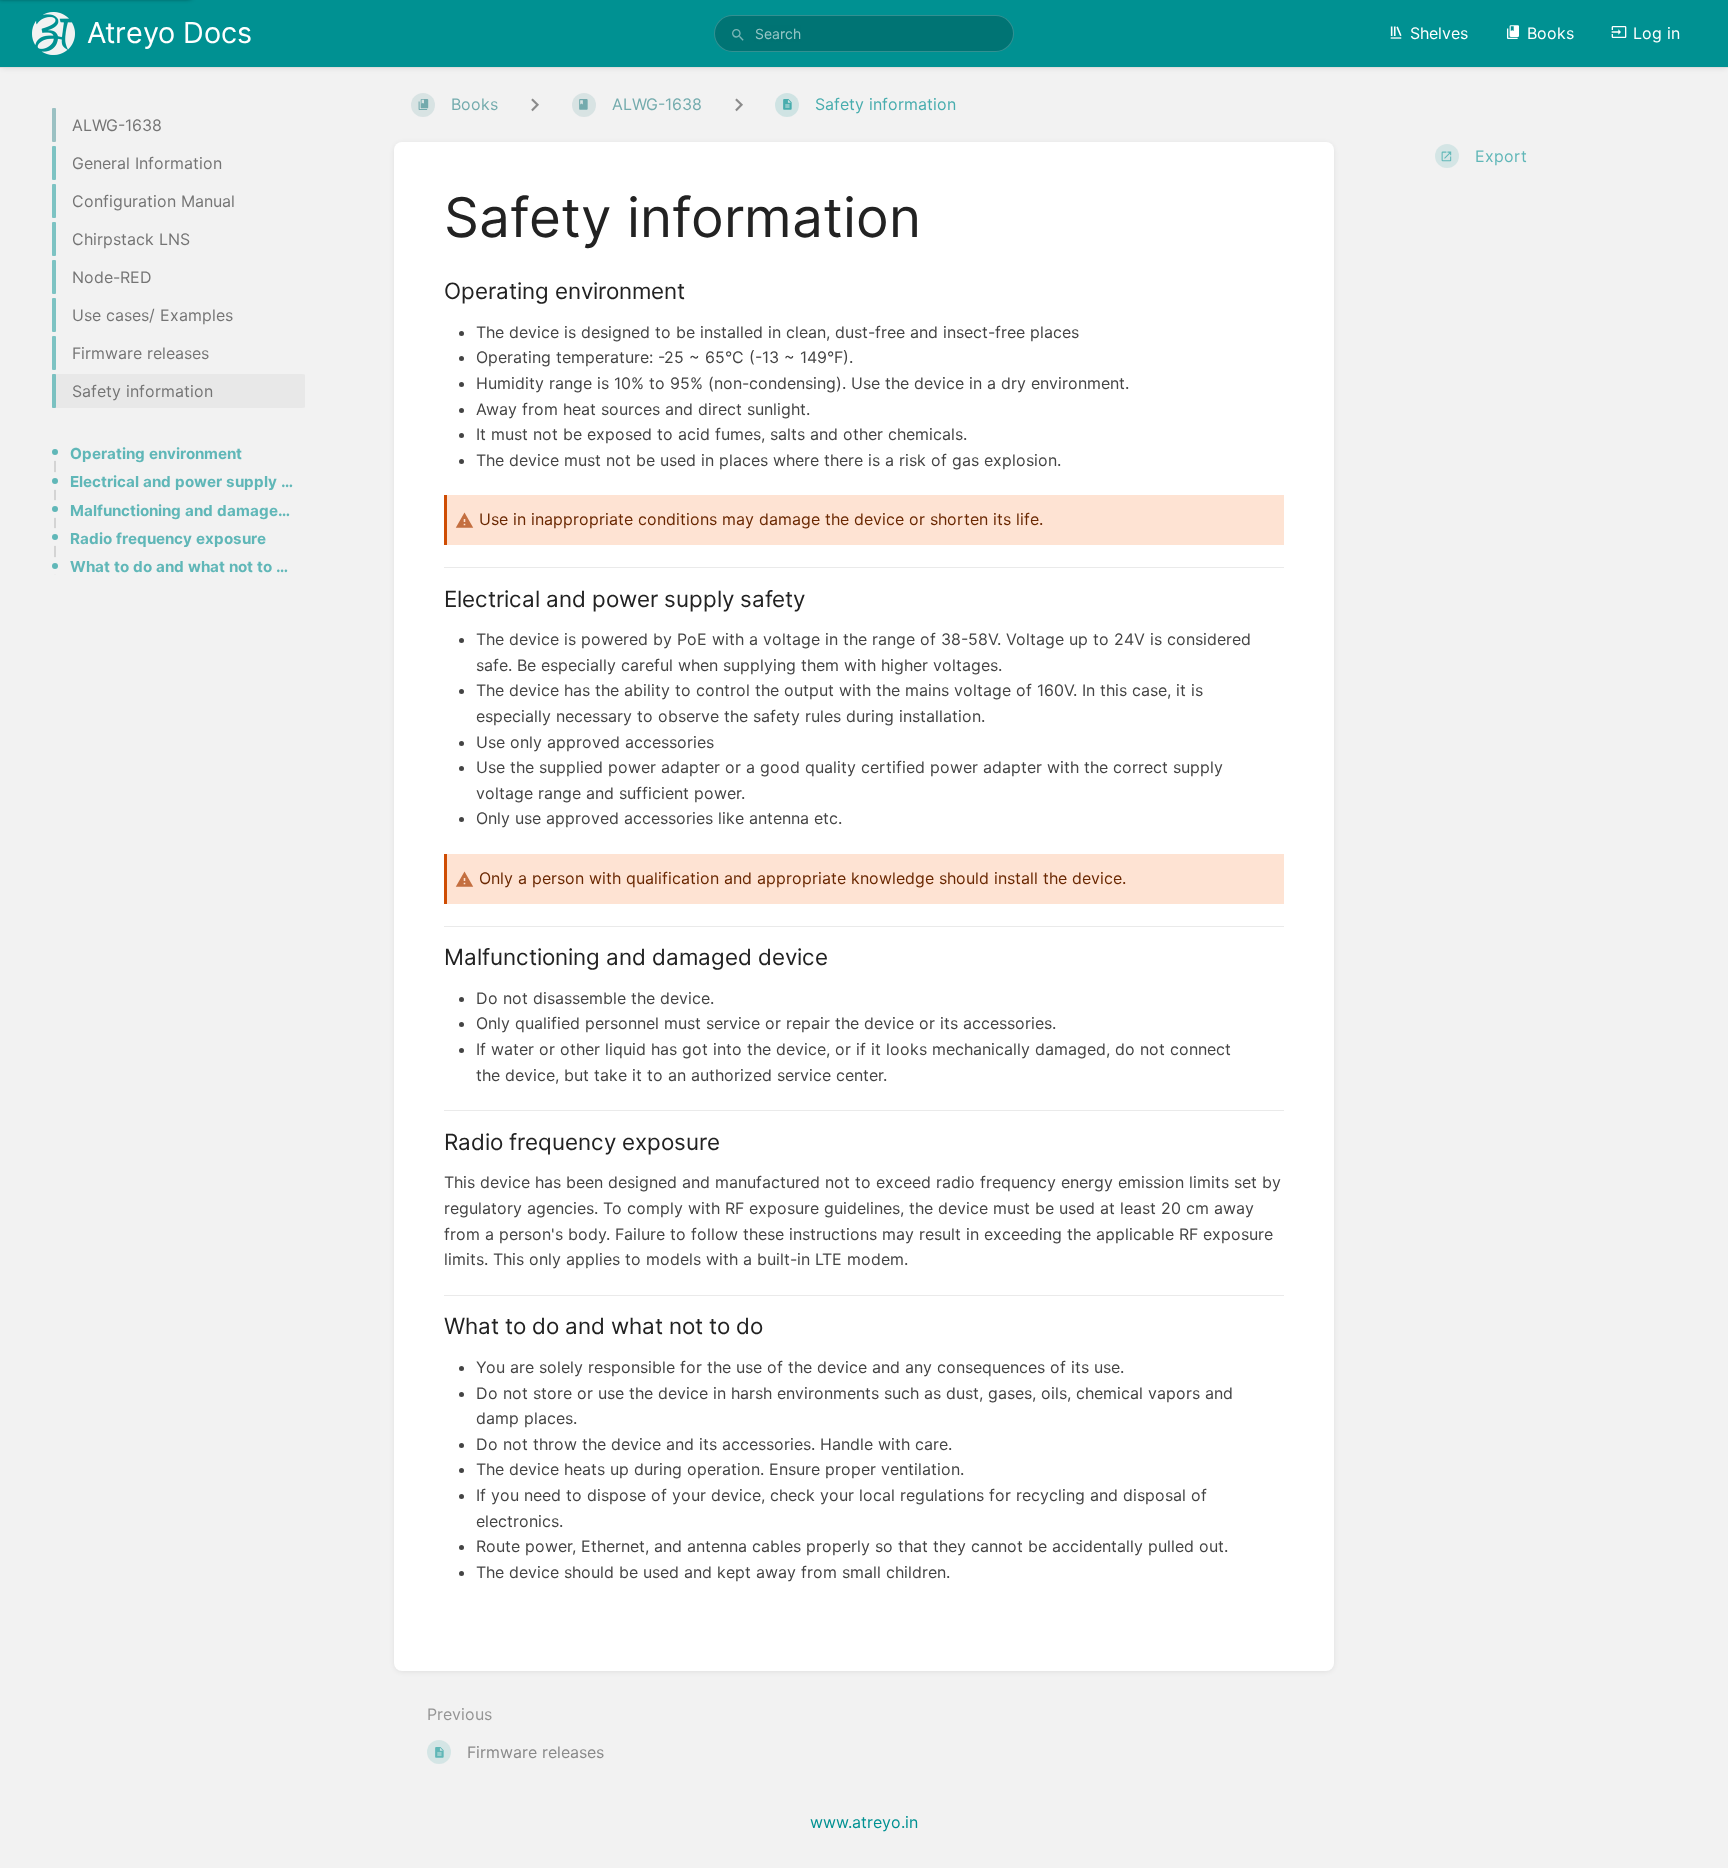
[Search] (738, 35)
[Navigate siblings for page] (739, 105)
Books (1550, 33)
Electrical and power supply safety (181, 481)
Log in (1656, 33)
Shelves (1439, 33)
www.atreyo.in (864, 1822)
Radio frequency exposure (168, 538)
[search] (864, 33)
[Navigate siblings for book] (535, 105)
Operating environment (156, 453)
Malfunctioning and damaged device (181, 510)
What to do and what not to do (181, 566)
